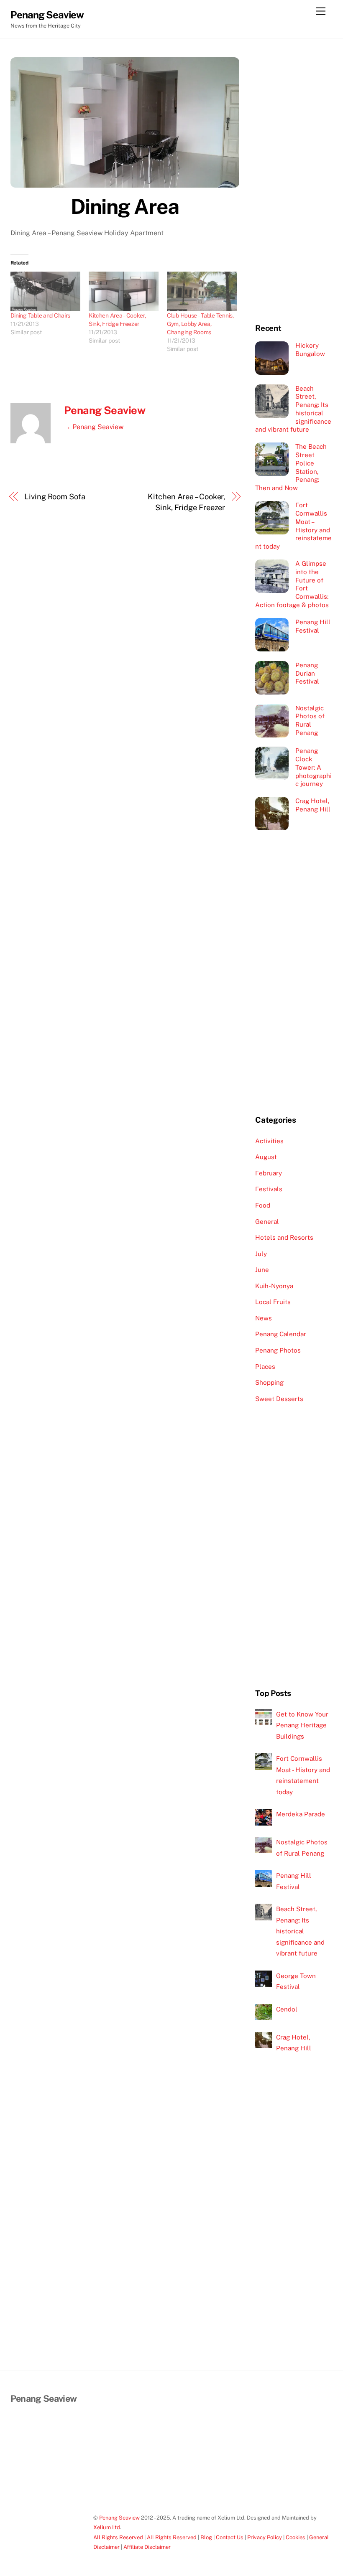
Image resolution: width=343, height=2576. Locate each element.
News (264, 1318)
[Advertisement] (294, 183)
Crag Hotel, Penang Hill (313, 805)
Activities (269, 1141)
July (261, 1254)
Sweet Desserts (279, 1399)
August (266, 1157)
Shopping (269, 1382)
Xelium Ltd (107, 2527)
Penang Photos (278, 1350)
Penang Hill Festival (313, 626)
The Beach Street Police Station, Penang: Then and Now (291, 467)
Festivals (269, 1189)
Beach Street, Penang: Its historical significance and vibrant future (293, 409)
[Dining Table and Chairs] (45, 292)
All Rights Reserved (118, 2537)
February (269, 1173)
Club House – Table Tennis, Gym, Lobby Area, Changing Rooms (200, 324)
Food (263, 1205)
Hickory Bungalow (310, 350)
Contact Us (230, 2537)
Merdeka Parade (301, 1814)
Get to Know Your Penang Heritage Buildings (302, 1725)
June (262, 1270)
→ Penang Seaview (94, 427)
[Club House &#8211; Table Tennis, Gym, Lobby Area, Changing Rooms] (202, 292)
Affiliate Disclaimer (147, 2547)
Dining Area (125, 206)
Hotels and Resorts (284, 1237)
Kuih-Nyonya (274, 1286)
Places (265, 1367)
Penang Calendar (281, 1334)
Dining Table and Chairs (41, 315)
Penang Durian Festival (307, 673)
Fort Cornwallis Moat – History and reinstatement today (293, 526)
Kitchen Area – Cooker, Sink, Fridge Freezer (186, 502)
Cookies (296, 2537)
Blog (206, 2537)
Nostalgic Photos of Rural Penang (310, 720)
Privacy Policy (265, 2537)
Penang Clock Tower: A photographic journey (314, 767)
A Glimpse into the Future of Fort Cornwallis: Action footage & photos (292, 584)
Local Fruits (273, 1302)
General (267, 1222)
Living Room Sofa (55, 497)
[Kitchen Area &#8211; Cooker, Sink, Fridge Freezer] (124, 292)
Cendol (287, 2009)
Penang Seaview (105, 410)
